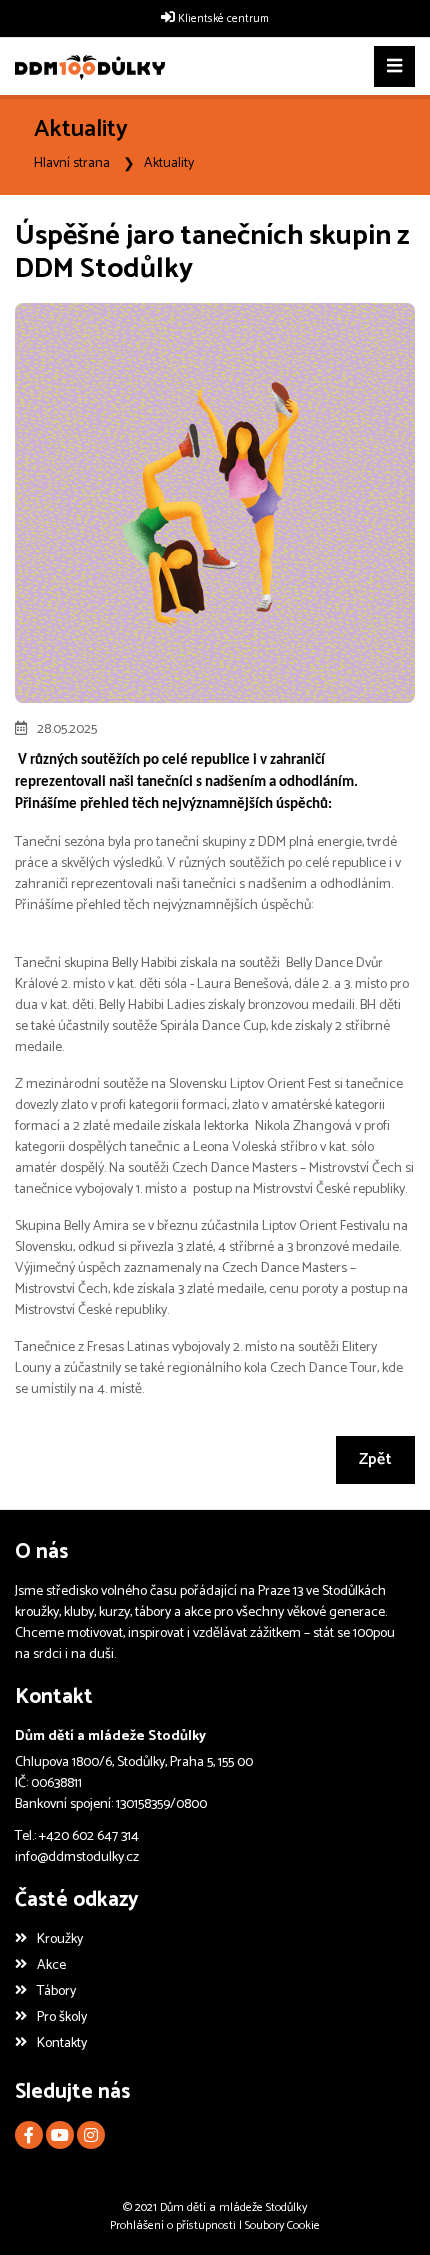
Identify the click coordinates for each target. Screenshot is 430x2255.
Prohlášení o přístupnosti (173, 2225)
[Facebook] (29, 2135)
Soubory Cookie (282, 2225)
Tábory (56, 1991)
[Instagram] (91, 2135)
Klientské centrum (223, 19)
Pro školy (62, 2017)
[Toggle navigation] (394, 67)
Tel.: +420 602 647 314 (77, 1836)
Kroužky (60, 1939)
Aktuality (169, 163)
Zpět (375, 1459)
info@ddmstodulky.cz (77, 1857)
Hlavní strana (72, 163)
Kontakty (62, 2043)
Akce (51, 1965)
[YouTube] (60, 2135)
